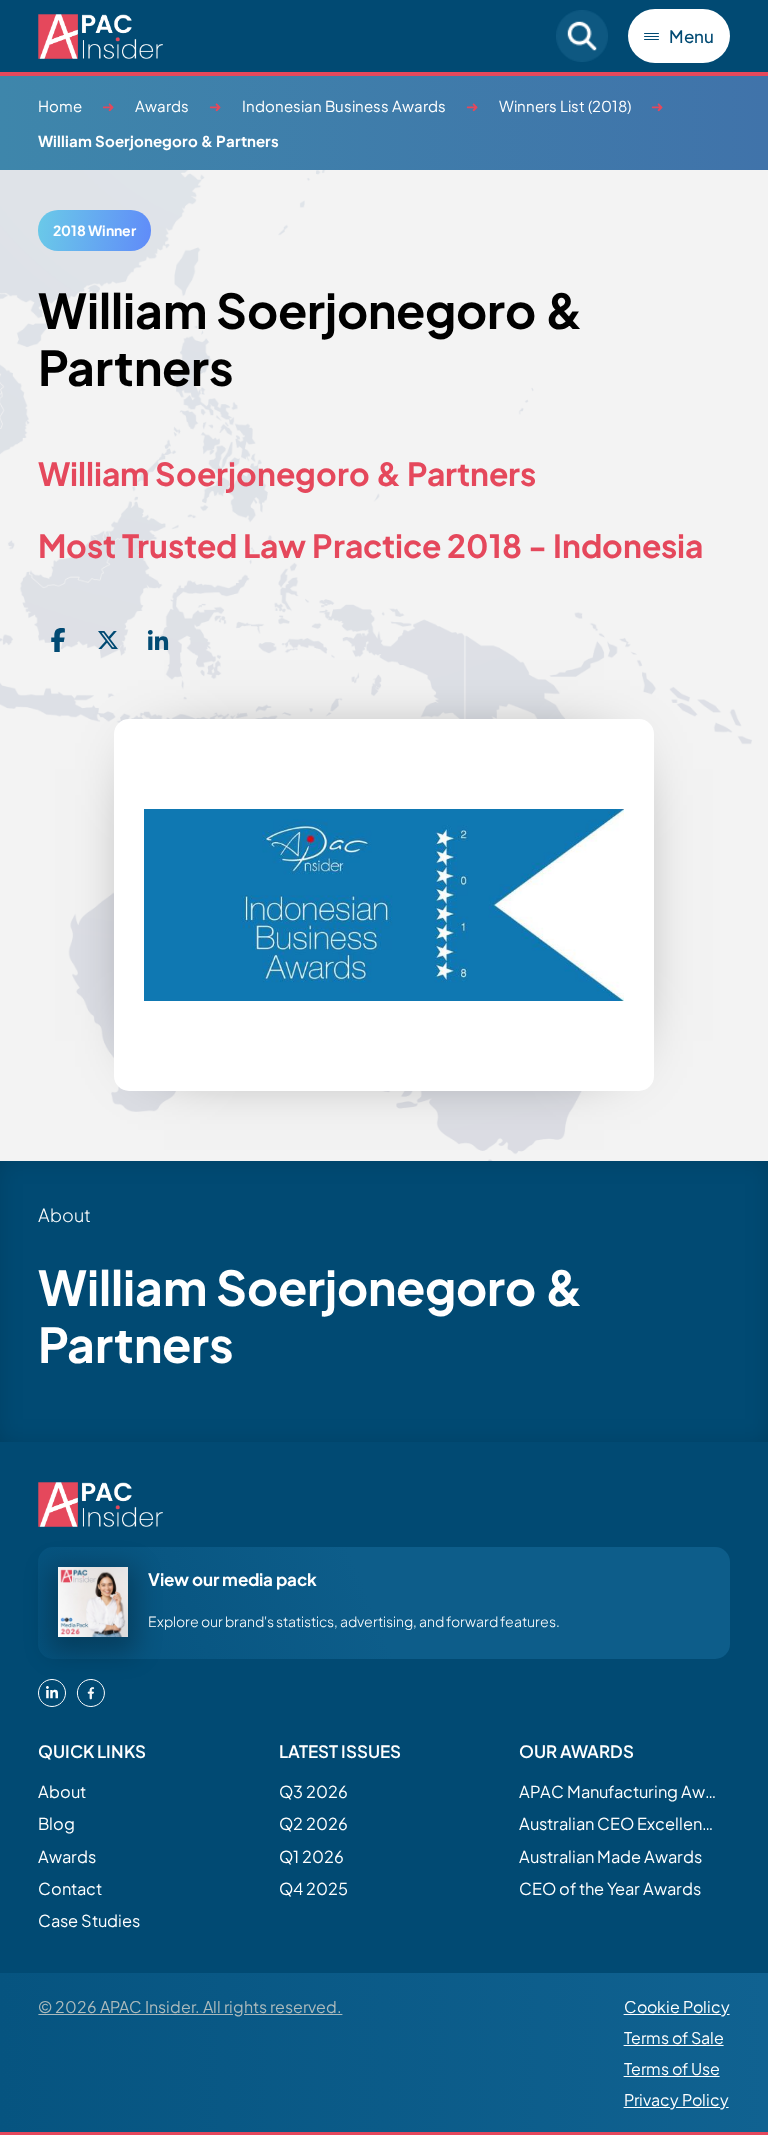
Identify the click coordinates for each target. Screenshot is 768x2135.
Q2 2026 (313, 1823)
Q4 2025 (313, 1888)
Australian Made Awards (610, 1856)
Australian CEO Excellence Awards (619, 1823)
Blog (56, 1823)
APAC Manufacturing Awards (619, 1791)
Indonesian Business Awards (344, 105)
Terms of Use (672, 2068)
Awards (162, 105)
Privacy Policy (676, 2099)
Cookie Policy (677, 2006)
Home (60, 105)
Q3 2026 (313, 1791)
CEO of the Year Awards (610, 1888)
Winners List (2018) (565, 105)
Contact (70, 1888)
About (62, 1791)
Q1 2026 (311, 1856)
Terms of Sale (674, 2037)
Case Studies (89, 1920)
